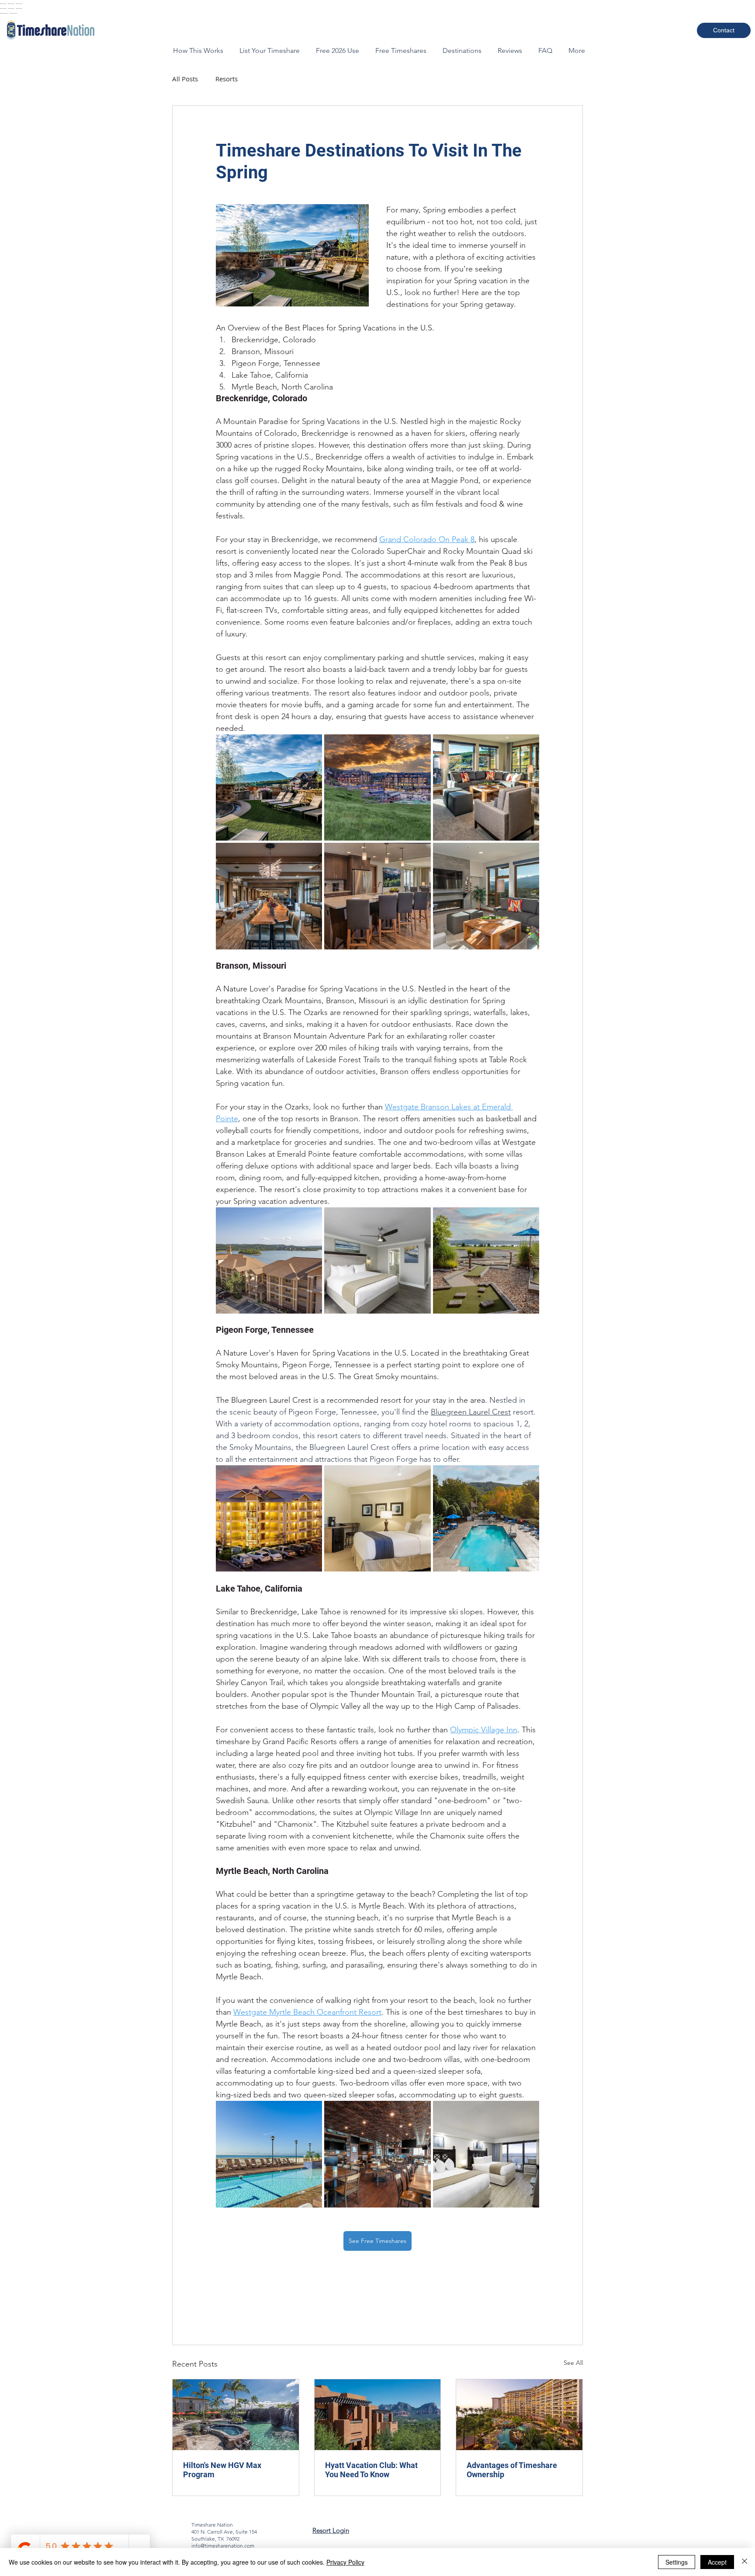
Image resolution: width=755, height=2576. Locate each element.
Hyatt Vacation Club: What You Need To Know (371, 2470)
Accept (717, 2562)
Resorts (227, 79)
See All (573, 2363)
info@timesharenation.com (223, 2546)
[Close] (745, 2562)
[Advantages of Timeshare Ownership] (519, 2415)
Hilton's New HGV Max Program (222, 2470)
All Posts (185, 79)
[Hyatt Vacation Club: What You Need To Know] (378, 2415)
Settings (677, 2562)
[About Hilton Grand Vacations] (236, 2415)
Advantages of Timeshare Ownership (512, 2470)
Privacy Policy (345, 2562)
